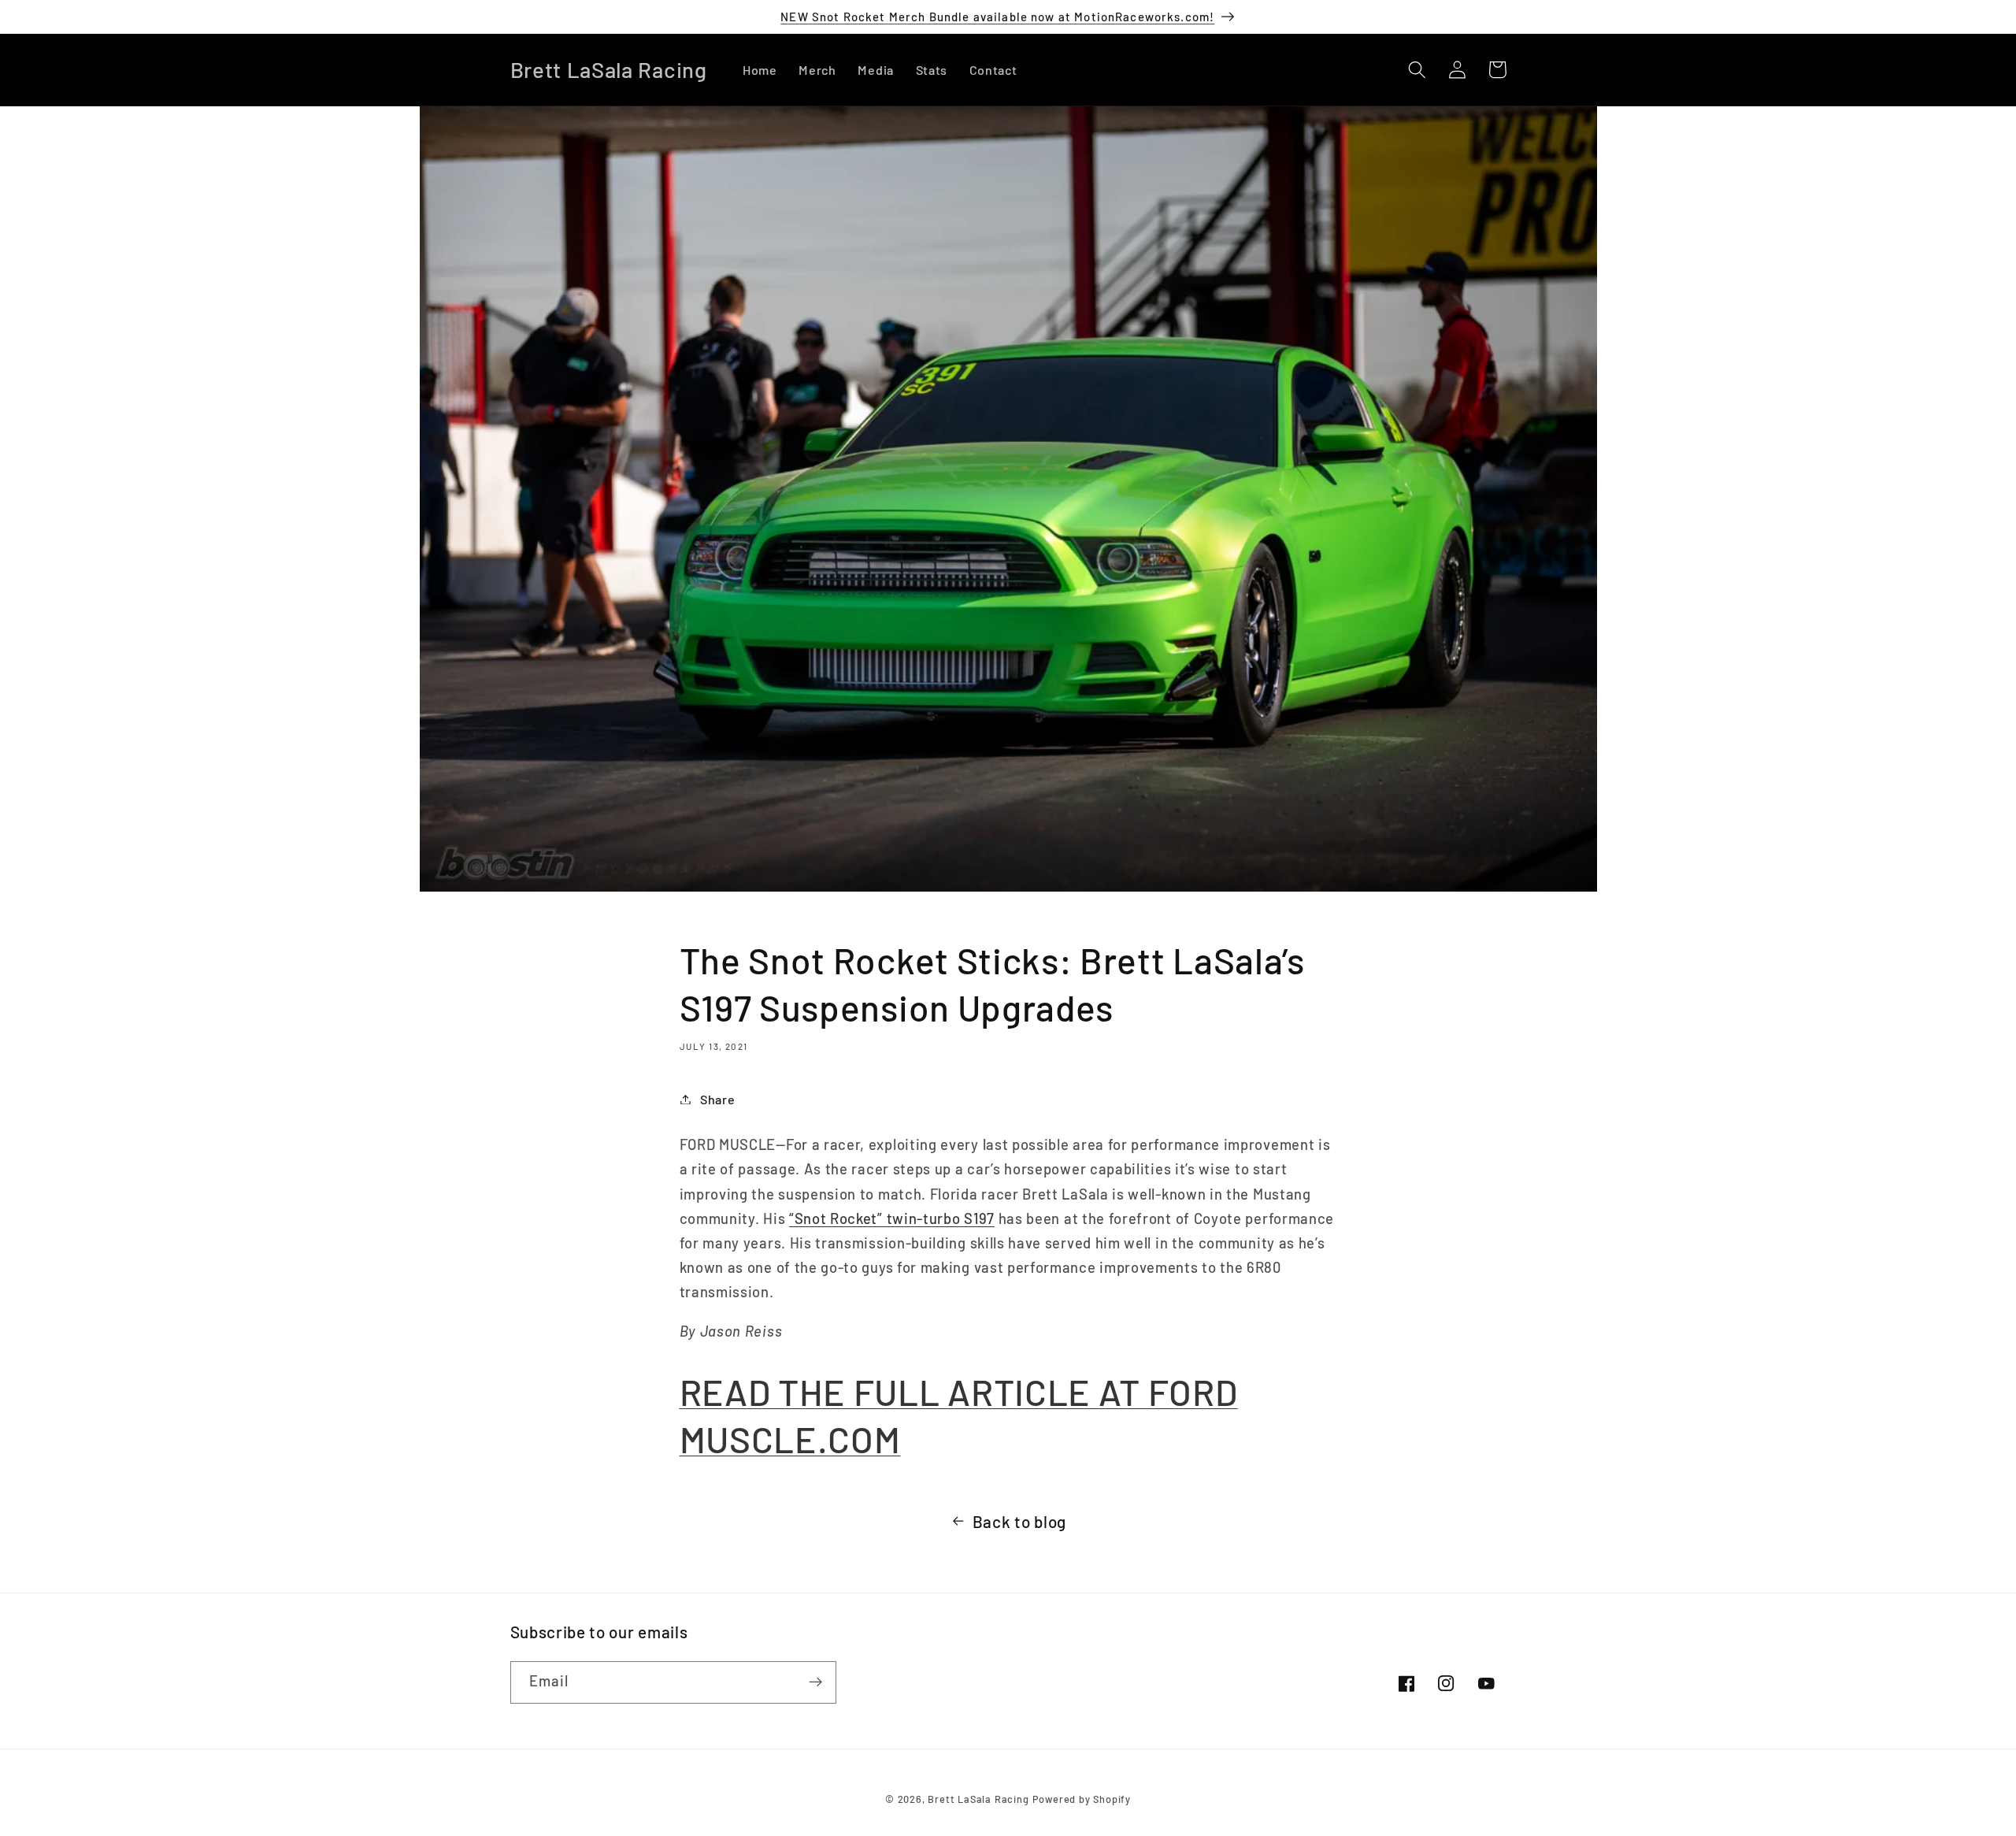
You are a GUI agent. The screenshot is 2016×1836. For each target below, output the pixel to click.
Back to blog (1019, 1521)
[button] (1418, 70)
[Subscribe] (815, 1682)
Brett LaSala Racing (978, 1799)
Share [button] (717, 1099)
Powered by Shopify (1082, 1799)
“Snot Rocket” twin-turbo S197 (892, 1218)
